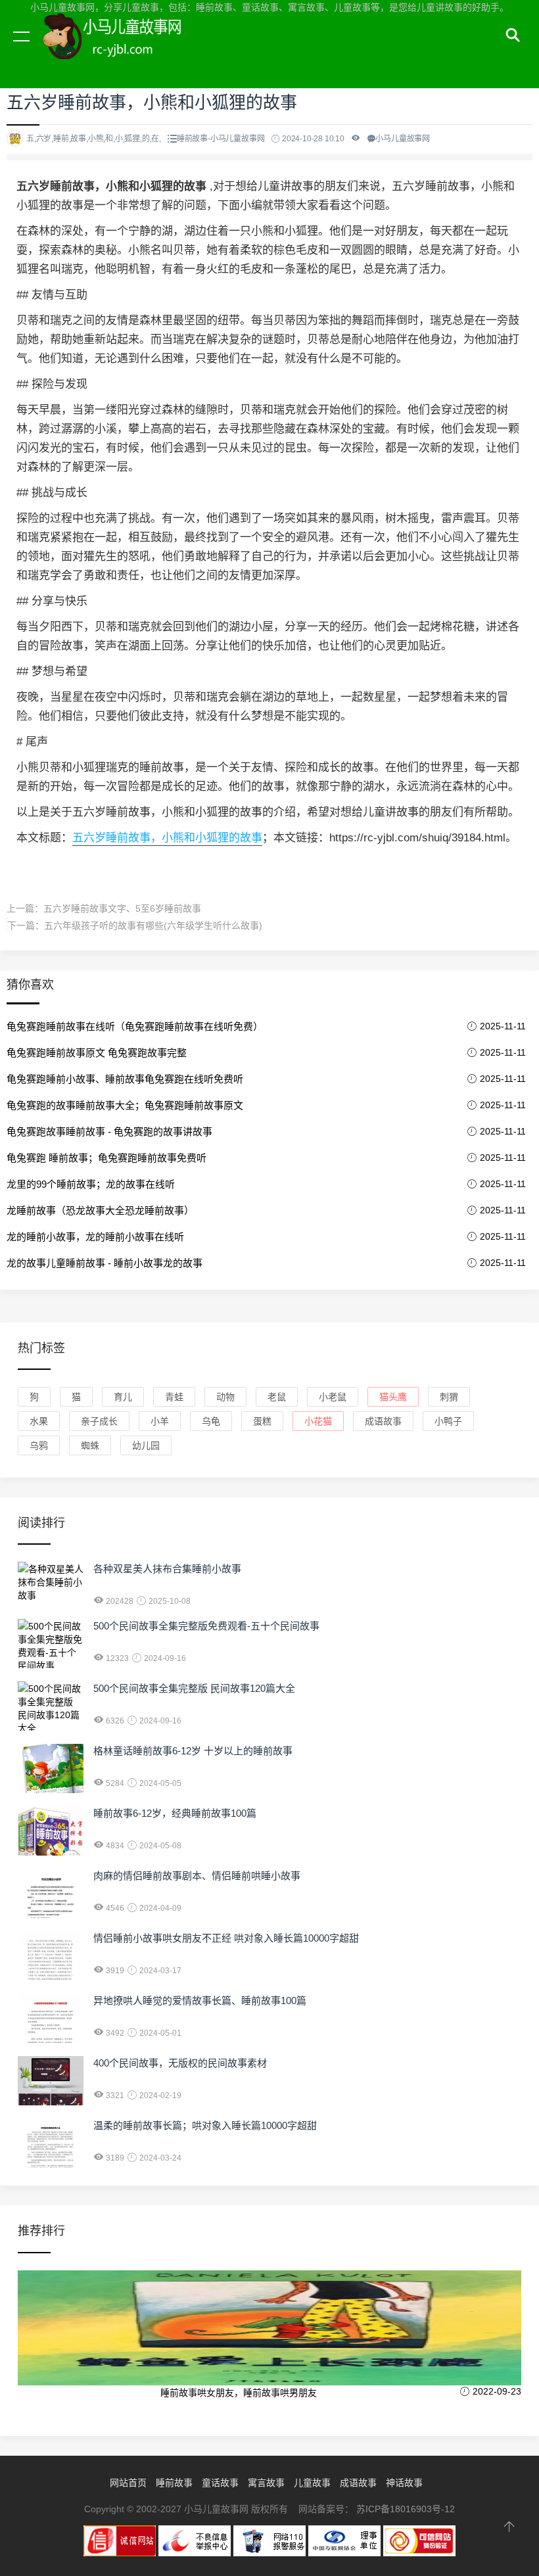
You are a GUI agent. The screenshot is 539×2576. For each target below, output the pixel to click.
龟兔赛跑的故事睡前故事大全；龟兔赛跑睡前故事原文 (125, 1105)
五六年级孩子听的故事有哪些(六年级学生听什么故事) (153, 925)
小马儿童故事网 (125, 51)
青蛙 (174, 1397)
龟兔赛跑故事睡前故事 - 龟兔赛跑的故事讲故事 (109, 1132)
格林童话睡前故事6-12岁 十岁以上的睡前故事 (193, 1751)
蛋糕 (262, 1421)
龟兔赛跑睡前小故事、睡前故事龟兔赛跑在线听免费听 (125, 1079)
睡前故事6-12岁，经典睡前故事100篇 (175, 1813)
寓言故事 (266, 2483)
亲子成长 (99, 1421)
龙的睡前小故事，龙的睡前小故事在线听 (95, 1237)
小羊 (160, 1421)
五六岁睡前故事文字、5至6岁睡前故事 (122, 908)
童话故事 (220, 2483)
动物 (225, 1397)
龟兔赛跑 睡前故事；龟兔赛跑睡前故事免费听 (106, 1158)
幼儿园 (146, 1445)
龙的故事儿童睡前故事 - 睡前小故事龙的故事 (105, 1263)
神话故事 (404, 2483)
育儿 (123, 1397)
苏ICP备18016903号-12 (406, 2509)
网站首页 (128, 2483)
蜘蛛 (90, 1445)
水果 (39, 1421)
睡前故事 (174, 2483)
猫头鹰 (393, 1397)
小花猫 (318, 1421)
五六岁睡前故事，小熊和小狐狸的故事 (167, 838)
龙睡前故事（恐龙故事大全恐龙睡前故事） (100, 1210)
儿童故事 (312, 2483)
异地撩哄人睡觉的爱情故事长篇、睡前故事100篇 (200, 2001)
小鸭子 (448, 1421)
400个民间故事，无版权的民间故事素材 (180, 2063)
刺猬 (449, 1397)
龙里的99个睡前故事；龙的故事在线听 (91, 1184)
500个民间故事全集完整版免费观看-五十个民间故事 (206, 1626)
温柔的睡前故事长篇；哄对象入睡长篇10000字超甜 (205, 2125)
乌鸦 (39, 1445)
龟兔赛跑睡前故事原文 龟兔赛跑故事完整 (97, 1053)
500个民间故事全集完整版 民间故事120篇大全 (194, 1688)
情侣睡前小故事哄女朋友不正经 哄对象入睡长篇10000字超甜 (226, 1938)
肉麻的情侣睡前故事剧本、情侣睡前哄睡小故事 (197, 1876)
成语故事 (383, 1421)
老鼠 (277, 1397)
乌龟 (211, 1421)
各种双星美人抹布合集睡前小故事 (167, 1569)
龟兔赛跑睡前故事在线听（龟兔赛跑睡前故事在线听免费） (135, 1026)
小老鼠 (333, 1397)
